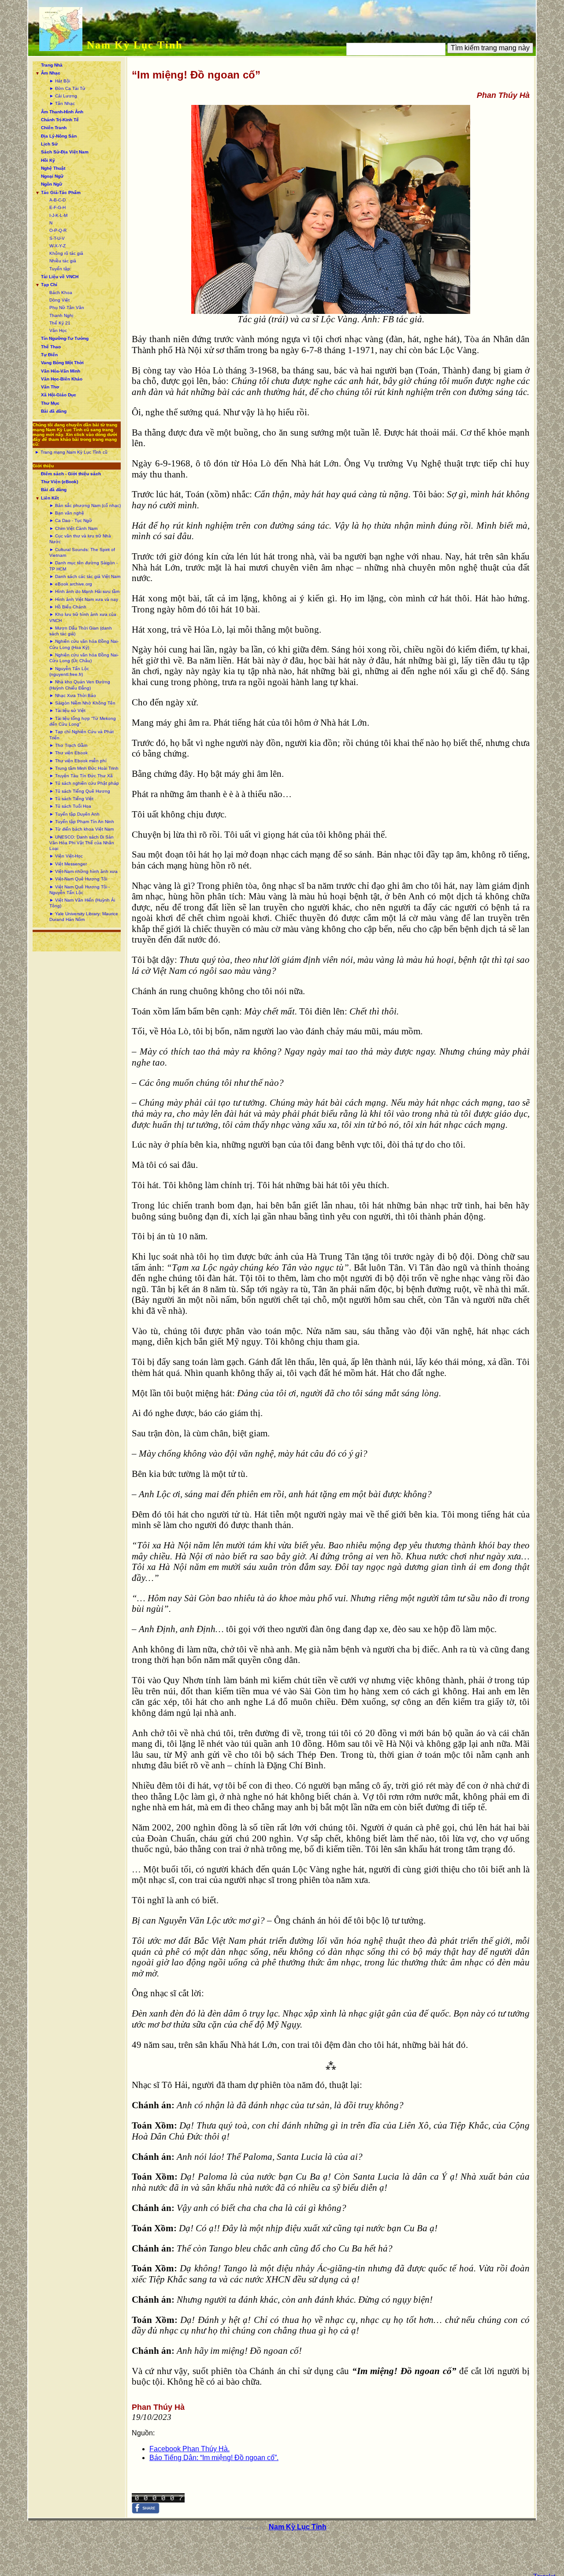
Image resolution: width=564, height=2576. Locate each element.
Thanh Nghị (61, 315)
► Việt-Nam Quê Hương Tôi (78, 879)
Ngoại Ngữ (52, 176)
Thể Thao (51, 347)
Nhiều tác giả (63, 261)
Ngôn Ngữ (52, 184)
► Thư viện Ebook (69, 753)
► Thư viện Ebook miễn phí (78, 761)
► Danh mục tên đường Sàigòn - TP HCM (83, 566)
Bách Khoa (61, 293)
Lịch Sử (49, 144)
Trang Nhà (52, 65)
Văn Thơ (50, 387)
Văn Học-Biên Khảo (62, 379)
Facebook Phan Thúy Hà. (189, 2449)
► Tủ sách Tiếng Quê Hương (80, 791)
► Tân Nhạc (62, 103)
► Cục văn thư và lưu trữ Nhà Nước (80, 539)
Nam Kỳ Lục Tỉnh (135, 45)
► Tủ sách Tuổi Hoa (70, 806)
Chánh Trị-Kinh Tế (60, 120)
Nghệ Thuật (53, 168)
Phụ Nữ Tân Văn (67, 308)
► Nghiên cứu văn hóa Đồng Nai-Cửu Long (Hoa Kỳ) (84, 644)
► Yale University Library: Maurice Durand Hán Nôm (84, 917)
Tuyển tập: (60, 269)
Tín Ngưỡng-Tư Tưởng (65, 338)
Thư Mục (50, 403)
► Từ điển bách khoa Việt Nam (82, 829)
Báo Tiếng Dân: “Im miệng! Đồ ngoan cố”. (214, 2458)
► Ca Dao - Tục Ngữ (71, 520)
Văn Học (58, 330)
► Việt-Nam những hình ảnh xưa (83, 871)
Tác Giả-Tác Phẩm (61, 192)
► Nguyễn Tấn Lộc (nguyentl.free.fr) (69, 671)
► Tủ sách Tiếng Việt (71, 799)
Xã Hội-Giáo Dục (59, 395)
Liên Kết (50, 498)
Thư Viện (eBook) (59, 482)
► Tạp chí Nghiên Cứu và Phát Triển (82, 734)
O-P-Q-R (58, 230)
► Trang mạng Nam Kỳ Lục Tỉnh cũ (71, 452)
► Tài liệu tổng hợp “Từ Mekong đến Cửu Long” (83, 721)
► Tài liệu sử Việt (67, 710)
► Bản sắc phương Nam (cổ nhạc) (85, 505)
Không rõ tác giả (66, 253)
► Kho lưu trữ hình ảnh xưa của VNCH (83, 617)
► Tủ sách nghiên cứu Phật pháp (84, 783)
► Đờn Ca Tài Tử (67, 88)
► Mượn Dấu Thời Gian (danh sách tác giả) (81, 631)
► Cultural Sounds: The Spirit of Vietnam (82, 552)
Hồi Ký (48, 160)
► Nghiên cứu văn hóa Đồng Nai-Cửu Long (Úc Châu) (84, 658)
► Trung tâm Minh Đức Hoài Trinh (84, 768)
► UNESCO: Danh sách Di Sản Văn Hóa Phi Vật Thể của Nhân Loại (82, 843)
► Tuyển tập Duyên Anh (74, 814)
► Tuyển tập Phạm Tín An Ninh (82, 822)
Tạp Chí (49, 285)
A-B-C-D (58, 200)
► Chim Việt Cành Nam (73, 528)
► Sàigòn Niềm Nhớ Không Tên (82, 703)
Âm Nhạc (51, 73)
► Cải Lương (63, 96)
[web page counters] (158, 2500)
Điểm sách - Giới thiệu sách (71, 474)
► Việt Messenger (68, 864)
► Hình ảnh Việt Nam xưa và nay (84, 599)
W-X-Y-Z (58, 246)
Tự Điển (49, 355)
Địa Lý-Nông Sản (59, 136)
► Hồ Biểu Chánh (68, 607)
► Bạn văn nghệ (67, 513)
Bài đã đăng (54, 411)
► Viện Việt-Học (66, 856)
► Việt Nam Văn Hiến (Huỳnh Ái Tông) (82, 903)
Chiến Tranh (54, 128)
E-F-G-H (58, 207)
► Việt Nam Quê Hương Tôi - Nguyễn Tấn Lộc (80, 890)
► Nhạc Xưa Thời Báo (73, 695)
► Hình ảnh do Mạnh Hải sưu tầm (84, 591)
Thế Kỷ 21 (60, 323)
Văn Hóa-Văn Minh (61, 371)
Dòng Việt (59, 300)
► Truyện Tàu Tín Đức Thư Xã (81, 776)
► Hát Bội (60, 81)
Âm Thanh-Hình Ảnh (62, 112)
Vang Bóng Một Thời (62, 363)
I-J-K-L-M (58, 215)
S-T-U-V (57, 238)
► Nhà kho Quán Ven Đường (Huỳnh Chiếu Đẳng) (80, 685)
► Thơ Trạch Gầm (68, 745)
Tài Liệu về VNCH (60, 277)
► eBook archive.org (71, 584)
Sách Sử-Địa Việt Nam (65, 152)
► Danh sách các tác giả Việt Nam (85, 576)
